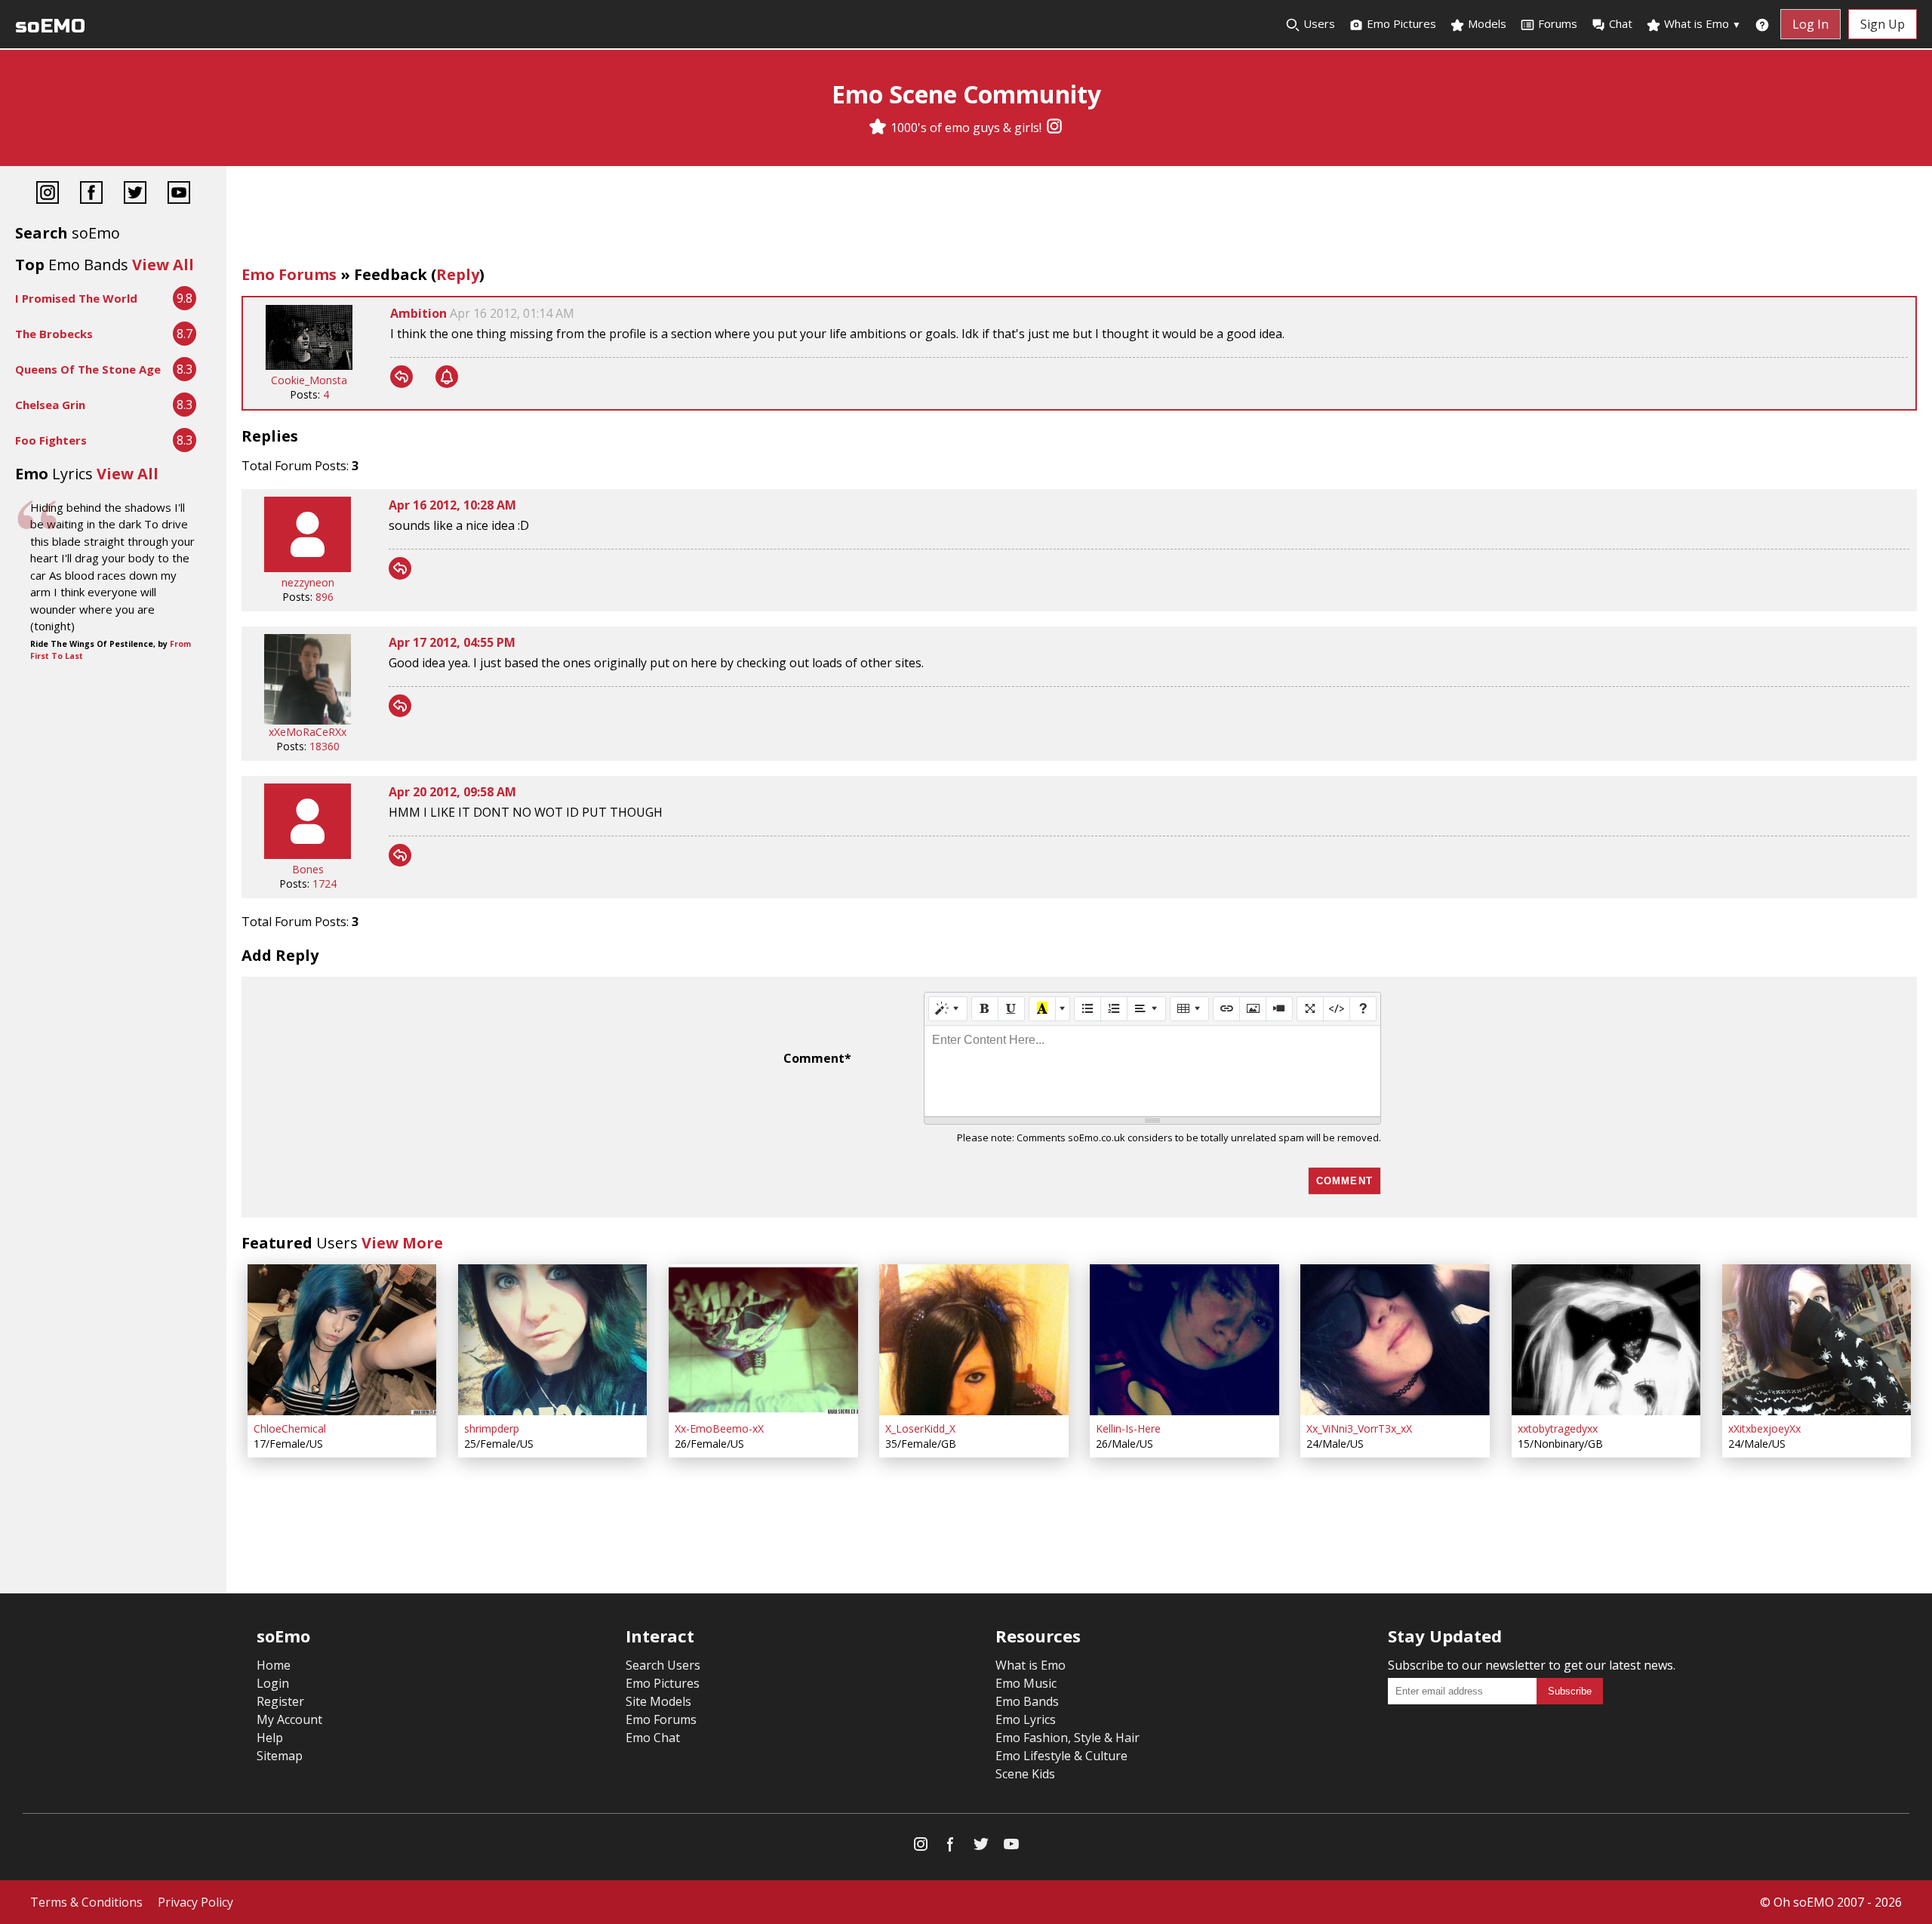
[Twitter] (135, 194)
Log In (1810, 24)
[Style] (948, 1008)
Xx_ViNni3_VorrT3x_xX (1359, 1428)
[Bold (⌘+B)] (985, 1008)
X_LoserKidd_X (920, 1428)
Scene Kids (1025, 1774)
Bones (308, 869)
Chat (1621, 23)
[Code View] (1337, 1008)
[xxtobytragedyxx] (1606, 1340)
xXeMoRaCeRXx (308, 732)
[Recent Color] (1042, 1008)
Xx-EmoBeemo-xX (719, 1428)
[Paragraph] (1146, 1008)
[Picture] (1253, 1008)
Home (274, 1665)
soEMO (50, 26)
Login (273, 1683)
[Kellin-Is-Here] (1184, 1340)
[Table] (1189, 1008)
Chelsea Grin (50, 405)
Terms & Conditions (86, 1902)
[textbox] (1152, 1071)
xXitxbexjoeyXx (1764, 1428)
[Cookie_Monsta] (309, 366)
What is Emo (1701, 23)
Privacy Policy (195, 1902)
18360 (325, 746)
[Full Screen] (1310, 1008)
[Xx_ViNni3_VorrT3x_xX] (1395, 1340)
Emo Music (1026, 1683)
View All (163, 265)
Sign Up (1883, 24)
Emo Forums (289, 274)
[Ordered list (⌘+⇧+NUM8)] (1114, 1008)
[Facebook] (91, 194)
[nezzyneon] (308, 568)
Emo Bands (1027, 1701)
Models (1486, 23)
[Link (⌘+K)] (1226, 1008)
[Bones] (308, 855)
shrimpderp (492, 1428)
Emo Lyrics (1026, 1719)
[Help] (1363, 1008)
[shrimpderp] (552, 1340)
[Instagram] (1054, 128)
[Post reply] (401, 377)
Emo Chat (653, 1738)
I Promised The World (76, 298)
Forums (1558, 23)
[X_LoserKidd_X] (974, 1340)
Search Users (663, 1665)
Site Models (658, 1701)
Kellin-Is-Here (1128, 1428)
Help (270, 1738)
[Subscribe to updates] (447, 377)
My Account (289, 1719)
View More (402, 1243)
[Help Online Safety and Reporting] (1762, 24)
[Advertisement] (1079, 219)
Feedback (391, 274)
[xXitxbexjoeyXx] (1817, 1340)
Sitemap (280, 1756)
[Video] (1279, 1008)
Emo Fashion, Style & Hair (1068, 1738)
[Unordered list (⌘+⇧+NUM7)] (1088, 1008)
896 (325, 597)
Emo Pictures (1400, 23)
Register (280, 1701)
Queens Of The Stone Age (88, 369)
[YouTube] (179, 194)
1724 (325, 884)
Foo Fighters (51, 440)
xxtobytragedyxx (1558, 1428)
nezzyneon (308, 582)
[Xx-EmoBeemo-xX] (763, 1340)
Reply (458, 274)
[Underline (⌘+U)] (1011, 1008)
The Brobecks (54, 334)
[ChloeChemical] (342, 1340)
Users (1318, 23)
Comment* (817, 1058)
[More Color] (1063, 1008)
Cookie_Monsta (309, 380)
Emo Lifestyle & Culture (1061, 1756)
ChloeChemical (290, 1428)
